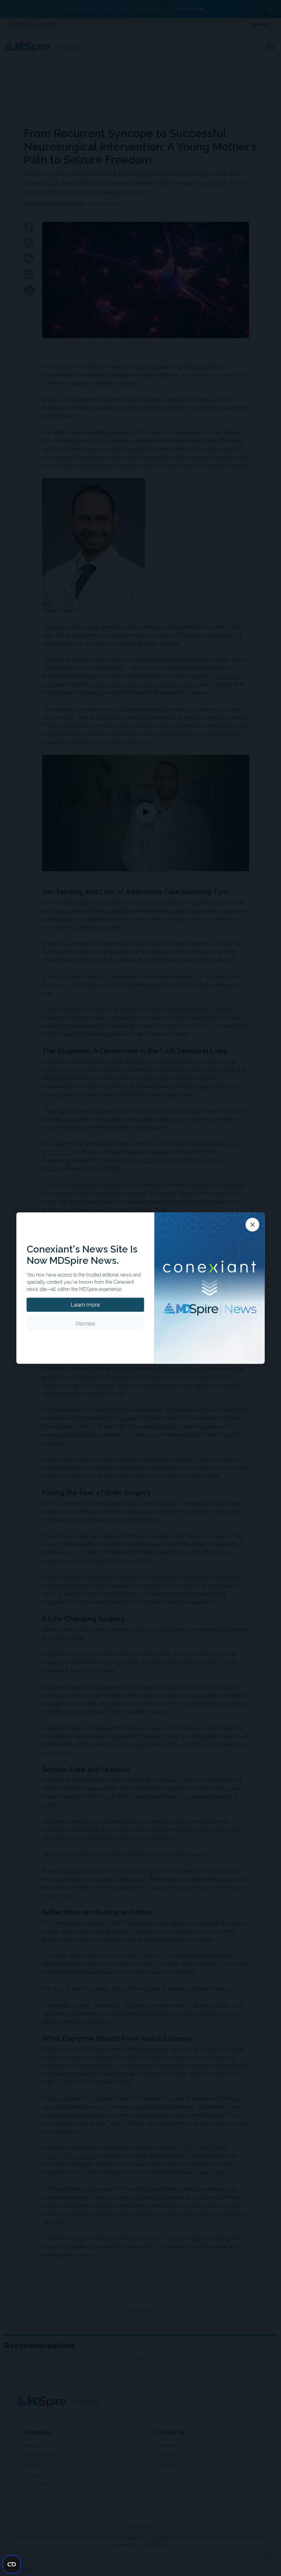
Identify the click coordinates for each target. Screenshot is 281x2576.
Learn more (85, 1305)
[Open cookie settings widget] (12, 2564)
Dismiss (85, 1324)
